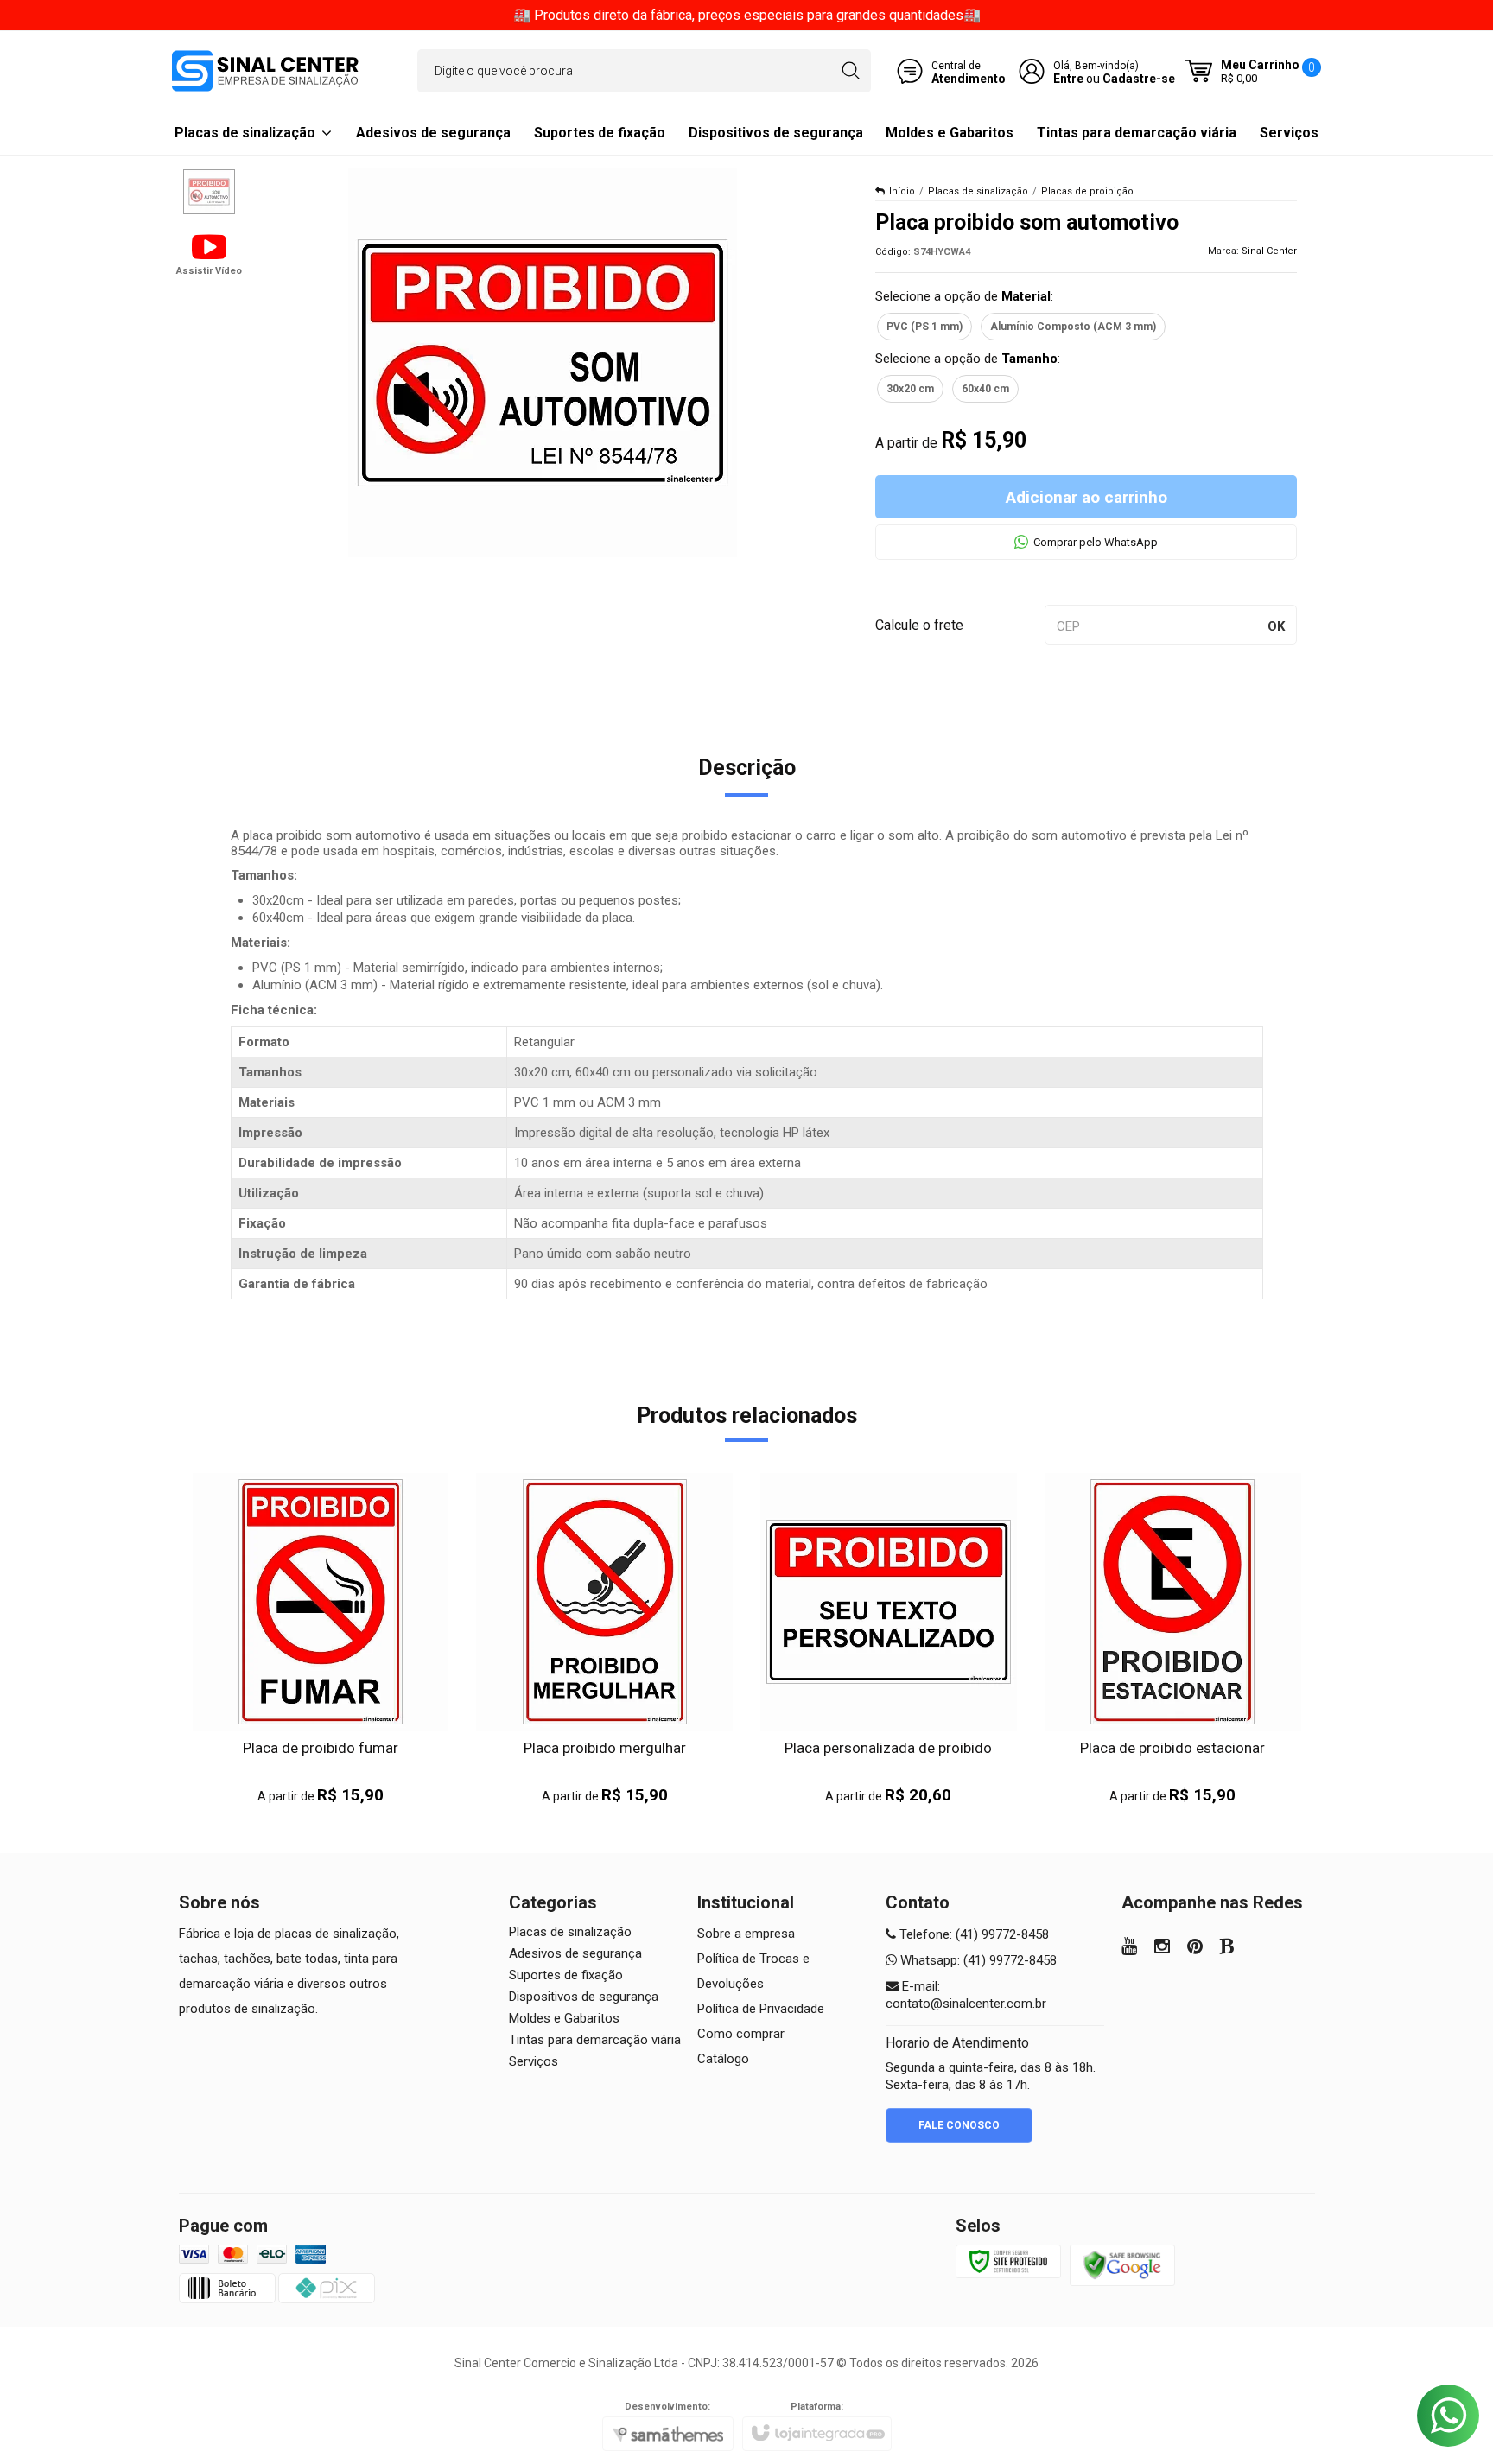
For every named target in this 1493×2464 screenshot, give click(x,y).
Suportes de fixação (566, 1975)
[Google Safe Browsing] (1122, 2264)
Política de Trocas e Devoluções (753, 1971)
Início (902, 191)
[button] (209, 253)
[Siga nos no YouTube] (1129, 1948)
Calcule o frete (919, 625)
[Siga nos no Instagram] (1162, 1948)
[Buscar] (851, 71)
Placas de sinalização (978, 191)
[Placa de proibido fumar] (321, 1639)
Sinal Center (1269, 251)
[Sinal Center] (265, 71)
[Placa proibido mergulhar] (604, 1639)
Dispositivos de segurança (584, 1997)
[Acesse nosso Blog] (1227, 1948)
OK (1276, 626)
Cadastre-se (1139, 79)
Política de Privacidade (761, 2009)
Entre (1068, 79)
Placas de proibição (1087, 191)
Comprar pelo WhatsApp (1096, 542)
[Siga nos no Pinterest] (1195, 1948)
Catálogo (723, 2059)
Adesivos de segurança (575, 1953)
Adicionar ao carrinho (1086, 497)
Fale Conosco (959, 2125)
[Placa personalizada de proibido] (889, 1639)
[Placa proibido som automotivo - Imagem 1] (209, 192)
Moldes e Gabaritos (564, 2018)
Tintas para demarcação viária (595, 2040)
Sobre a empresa (746, 1934)
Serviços (534, 2061)
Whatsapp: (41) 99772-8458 (977, 1960)
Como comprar (741, 2034)
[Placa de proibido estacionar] (1173, 1639)
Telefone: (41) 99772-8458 (972, 1934)
